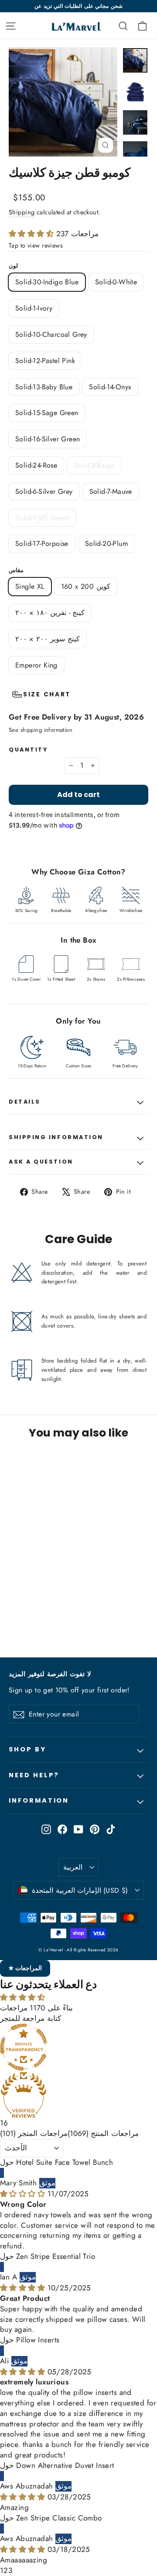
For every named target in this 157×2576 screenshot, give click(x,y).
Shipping (22, 212)
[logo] (70, 25)
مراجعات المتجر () (34, 2133)
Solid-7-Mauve (111, 491)
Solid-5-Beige (94, 465)
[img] (24, 2194)
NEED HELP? (34, 1775)
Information (39, 1800)
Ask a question (41, 1162)
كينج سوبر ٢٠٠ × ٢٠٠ (48, 639)
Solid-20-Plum (106, 544)
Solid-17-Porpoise (42, 544)
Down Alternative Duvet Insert (65, 2465)
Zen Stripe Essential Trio (56, 2256)
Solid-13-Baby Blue (44, 387)
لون (13, 266)
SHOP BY (27, 1749)
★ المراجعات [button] (25, 1968)
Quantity (28, 750)
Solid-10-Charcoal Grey (51, 334)
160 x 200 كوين (86, 586)
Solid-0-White (116, 282)
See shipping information (41, 730)
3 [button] (10, 2570)
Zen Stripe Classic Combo (59, 2518)
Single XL (30, 586)
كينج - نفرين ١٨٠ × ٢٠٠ (50, 613)
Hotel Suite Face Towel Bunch (65, 2162)
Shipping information (56, 1137)
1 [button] (2, 2570)
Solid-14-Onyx (110, 387)
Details (25, 1102)
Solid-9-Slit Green (42, 518)
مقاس (16, 570)
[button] (32, 234)
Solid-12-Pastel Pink (45, 361)
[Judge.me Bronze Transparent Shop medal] (78, 2047)
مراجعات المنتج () (103, 2133)
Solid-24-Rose (36, 465)
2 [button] (6, 2570)
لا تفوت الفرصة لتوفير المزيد (50, 1674)
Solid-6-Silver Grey (44, 491)
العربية (73, 1867)
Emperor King (36, 665)
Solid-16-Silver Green (48, 439)
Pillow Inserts (38, 2340)
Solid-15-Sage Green (47, 413)
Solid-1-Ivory (34, 308)
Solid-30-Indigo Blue (47, 282)
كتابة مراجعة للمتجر (31, 2018)
